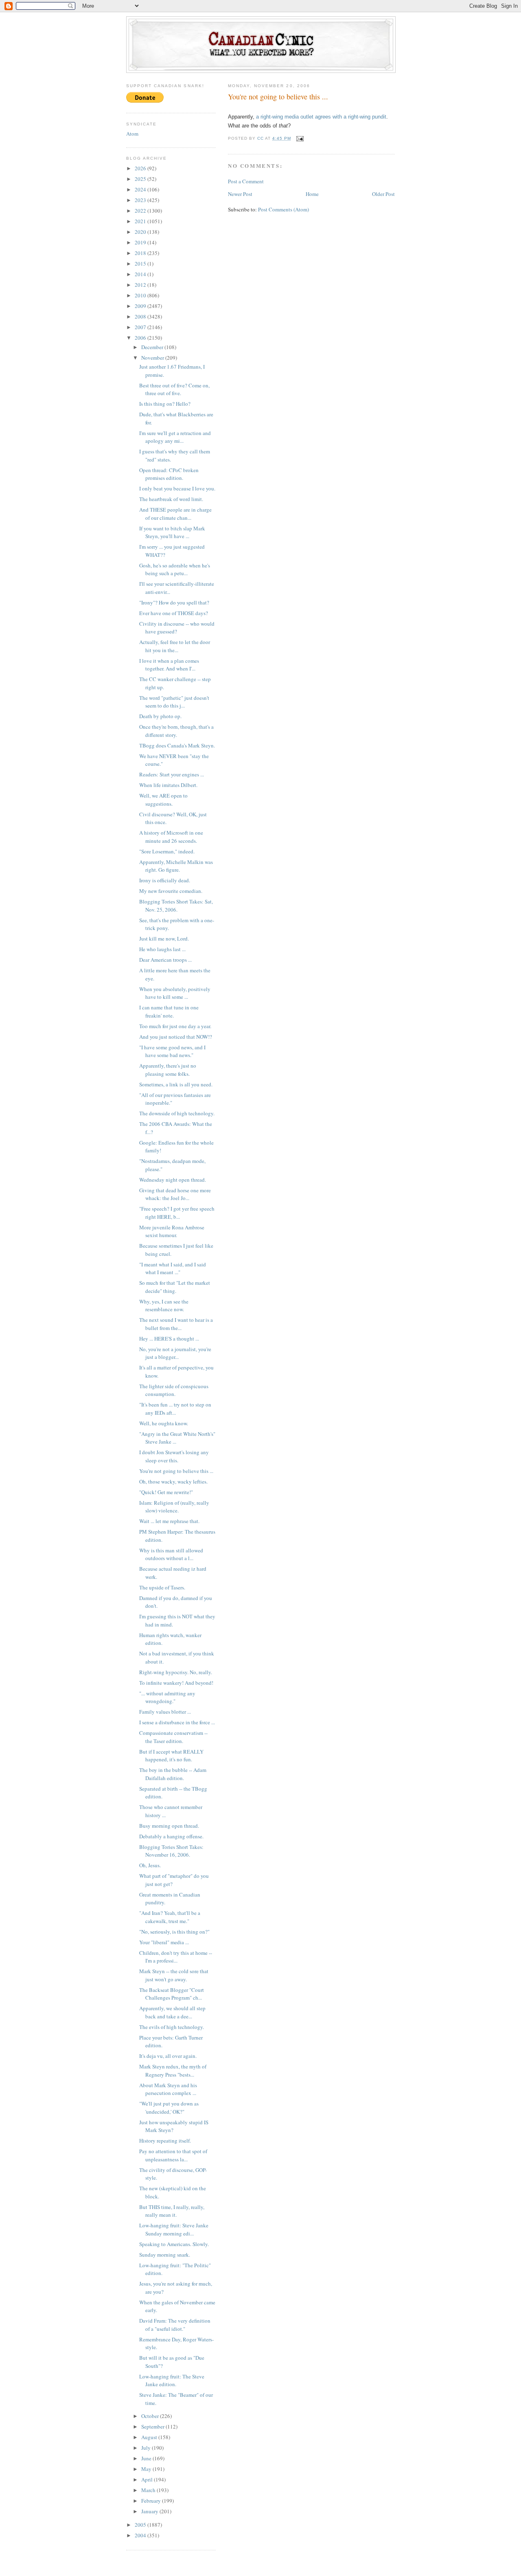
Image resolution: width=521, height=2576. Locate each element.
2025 (141, 179)
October (151, 2416)
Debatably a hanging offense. (171, 1836)
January (150, 2511)
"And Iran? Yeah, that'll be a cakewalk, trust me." (170, 1917)
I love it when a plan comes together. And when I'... (169, 665)
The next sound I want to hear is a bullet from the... (176, 1324)
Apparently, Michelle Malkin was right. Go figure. (176, 866)
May (147, 2469)
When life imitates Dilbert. (168, 785)
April (148, 2479)
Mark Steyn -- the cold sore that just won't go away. (174, 1975)
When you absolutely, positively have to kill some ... (175, 993)
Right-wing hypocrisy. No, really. (176, 1672)
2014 (141, 274)
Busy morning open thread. (169, 1826)
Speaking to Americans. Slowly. (174, 2244)
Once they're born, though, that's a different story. (176, 731)
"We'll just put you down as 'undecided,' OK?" (169, 2108)
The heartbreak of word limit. (171, 499)
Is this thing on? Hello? (165, 404)
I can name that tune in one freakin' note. (169, 1011)
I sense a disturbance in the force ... (177, 1722)
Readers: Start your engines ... (172, 774)
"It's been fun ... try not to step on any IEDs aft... (175, 1409)
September (153, 2427)
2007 (141, 327)
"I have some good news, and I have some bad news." (172, 1051)
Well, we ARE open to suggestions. (163, 800)
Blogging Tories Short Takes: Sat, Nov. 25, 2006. (176, 906)
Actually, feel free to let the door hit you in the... (175, 646)
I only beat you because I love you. (177, 488)
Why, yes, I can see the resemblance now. (164, 1306)
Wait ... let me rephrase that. (169, 1521)
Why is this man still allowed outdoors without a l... (171, 1554)
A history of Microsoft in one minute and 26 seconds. (171, 837)
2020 (141, 232)
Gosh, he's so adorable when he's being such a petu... (175, 569)
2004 (141, 2535)
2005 (141, 2525)
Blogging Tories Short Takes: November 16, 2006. (171, 1851)
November (153, 358)
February (152, 2501)
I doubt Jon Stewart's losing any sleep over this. (174, 1456)
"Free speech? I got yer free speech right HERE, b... (177, 1213)
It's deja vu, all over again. (168, 2056)
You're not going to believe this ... (176, 1471)
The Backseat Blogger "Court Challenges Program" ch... (172, 1994)
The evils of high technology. (172, 2027)
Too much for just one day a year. (175, 1026)
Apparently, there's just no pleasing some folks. (168, 1070)
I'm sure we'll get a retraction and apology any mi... (175, 437)
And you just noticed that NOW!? (176, 1037)
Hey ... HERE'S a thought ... (169, 1339)
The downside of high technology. (177, 1113)
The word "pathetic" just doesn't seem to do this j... (174, 702)
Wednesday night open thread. (173, 1180)
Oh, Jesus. (150, 1865)
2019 (141, 242)
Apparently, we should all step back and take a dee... (172, 2012)
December (153, 347)
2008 (141, 317)
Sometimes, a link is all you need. (176, 1084)
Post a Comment (246, 181)
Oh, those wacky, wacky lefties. (173, 1481)
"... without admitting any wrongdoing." (167, 1697)
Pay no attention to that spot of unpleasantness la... (173, 2155)
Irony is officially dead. (165, 880)
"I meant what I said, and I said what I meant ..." (173, 1268)
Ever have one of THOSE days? (174, 613)
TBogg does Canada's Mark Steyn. (177, 745)
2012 (141, 285)
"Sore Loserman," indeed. (167, 851)
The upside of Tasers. (162, 1587)
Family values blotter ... (165, 1712)
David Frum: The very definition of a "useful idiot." (175, 2325)
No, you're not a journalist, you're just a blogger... (175, 1353)
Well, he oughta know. (164, 1423)
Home (312, 194)
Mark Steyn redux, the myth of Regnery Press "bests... (173, 2070)
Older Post (383, 194)
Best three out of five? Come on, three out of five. (174, 389)
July (147, 2448)
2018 (141, 253)
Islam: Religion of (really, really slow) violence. (174, 1507)
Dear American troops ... (165, 960)
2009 (141, 306)
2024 (141, 189)
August (150, 2437)
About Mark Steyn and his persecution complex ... (168, 2089)
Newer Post (240, 194)
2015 (141, 264)
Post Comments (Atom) (283, 209)
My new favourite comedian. (171, 891)
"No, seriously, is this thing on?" (174, 1932)
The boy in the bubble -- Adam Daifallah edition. (173, 1774)
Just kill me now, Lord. (164, 939)
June (147, 2458)
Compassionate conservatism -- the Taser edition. (173, 1737)
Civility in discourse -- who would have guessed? (177, 628)
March (149, 2490)
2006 (141, 338)
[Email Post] (300, 138)
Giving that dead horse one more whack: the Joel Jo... (175, 1194)
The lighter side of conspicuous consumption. (174, 1390)
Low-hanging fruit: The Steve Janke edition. (172, 2380)
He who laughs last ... (162, 949)
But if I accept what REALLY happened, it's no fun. (171, 1756)
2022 (141, 211)
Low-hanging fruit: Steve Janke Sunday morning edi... (174, 2229)
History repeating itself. (165, 2141)
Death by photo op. (160, 716)
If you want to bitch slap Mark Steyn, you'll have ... (172, 532)
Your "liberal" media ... (164, 1942)
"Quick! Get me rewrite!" (166, 1492)
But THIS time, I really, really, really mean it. (172, 2211)
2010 (141, 295)
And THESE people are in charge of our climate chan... (175, 514)
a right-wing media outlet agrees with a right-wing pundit (321, 117)
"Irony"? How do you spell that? (174, 602)
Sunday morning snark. (165, 2255)
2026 (141, 168)
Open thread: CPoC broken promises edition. (169, 474)
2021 (141, 221)
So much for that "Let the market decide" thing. (175, 1287)
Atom (132, 134)
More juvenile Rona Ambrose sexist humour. (172, 1231)
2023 (141, 200)
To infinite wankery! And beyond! (176, 1683)
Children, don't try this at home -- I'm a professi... (176, 1957)
